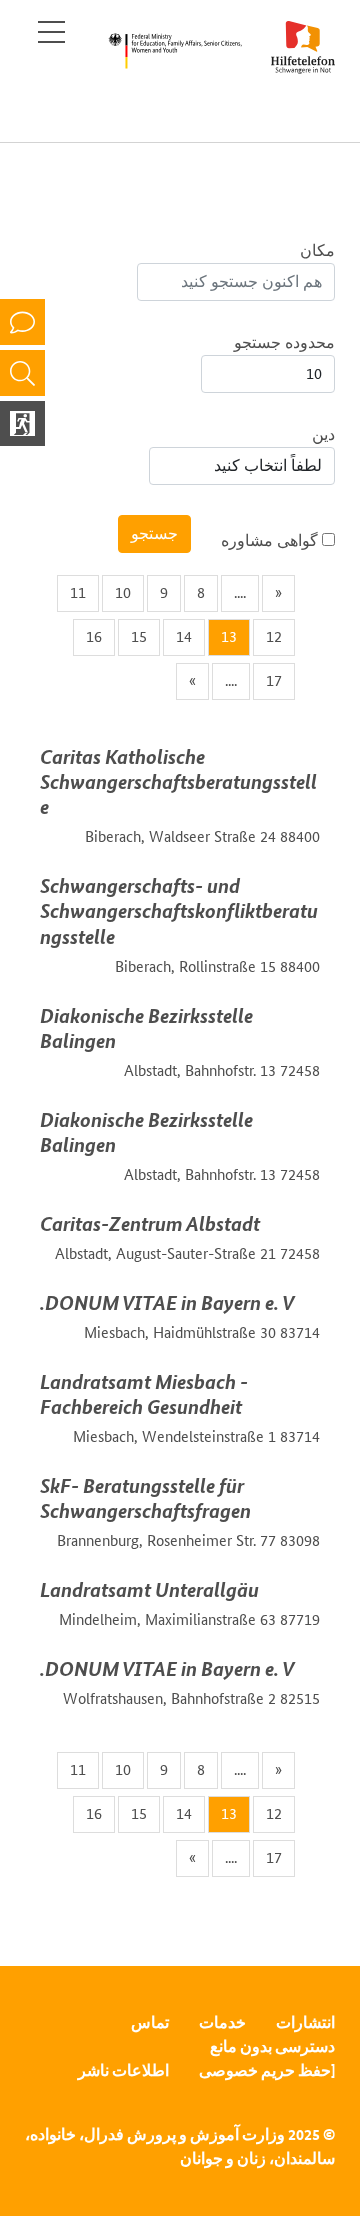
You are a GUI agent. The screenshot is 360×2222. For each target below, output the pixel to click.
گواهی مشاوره (271, 540)
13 (229, 636)
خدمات (222, 2022)
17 (274, 680)
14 (184, 636)
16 (94, 636)
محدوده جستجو (284, 342)
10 (123, 592)
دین (323, 434)
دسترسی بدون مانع (272, 2046)
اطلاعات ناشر (123, 2070)
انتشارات (305, 2022)
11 (78, 592)
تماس (150, 2022)
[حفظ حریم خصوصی (267, 2070)
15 (139, 636)
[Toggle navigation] (51, 32)
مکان (317, 250)
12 (274, 636)
